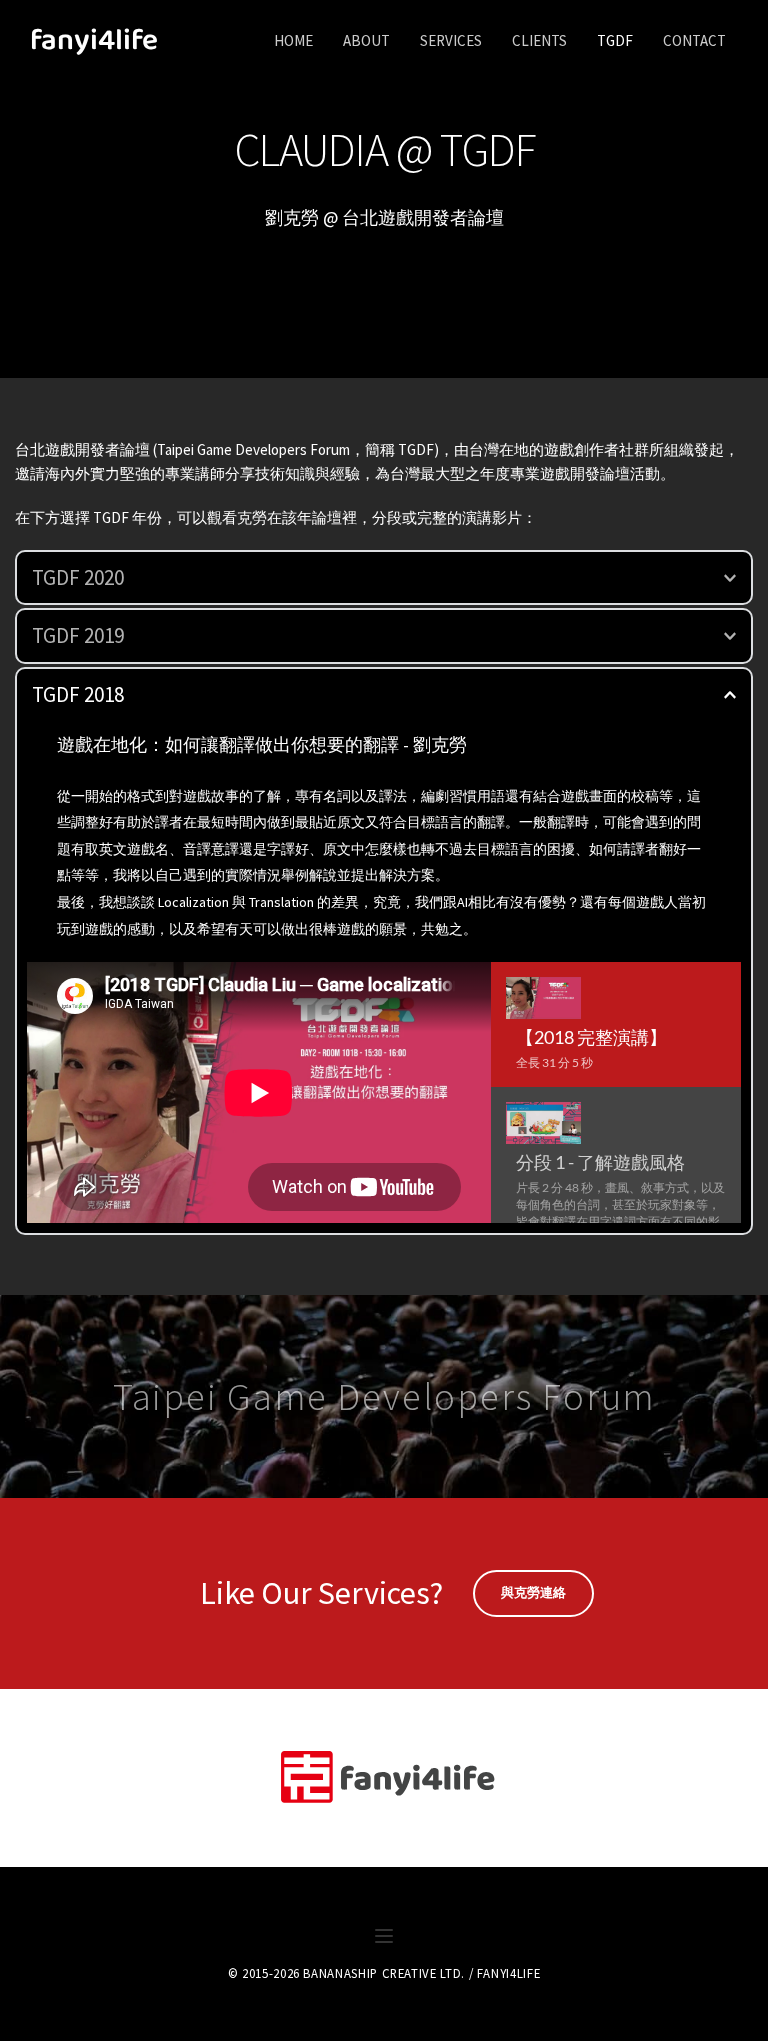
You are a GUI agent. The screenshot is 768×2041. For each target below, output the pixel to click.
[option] (616, 1024)
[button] (384, 578)
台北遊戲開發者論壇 (82, 449)
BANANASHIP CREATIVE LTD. (383, 1973)
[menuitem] (293, 41)
